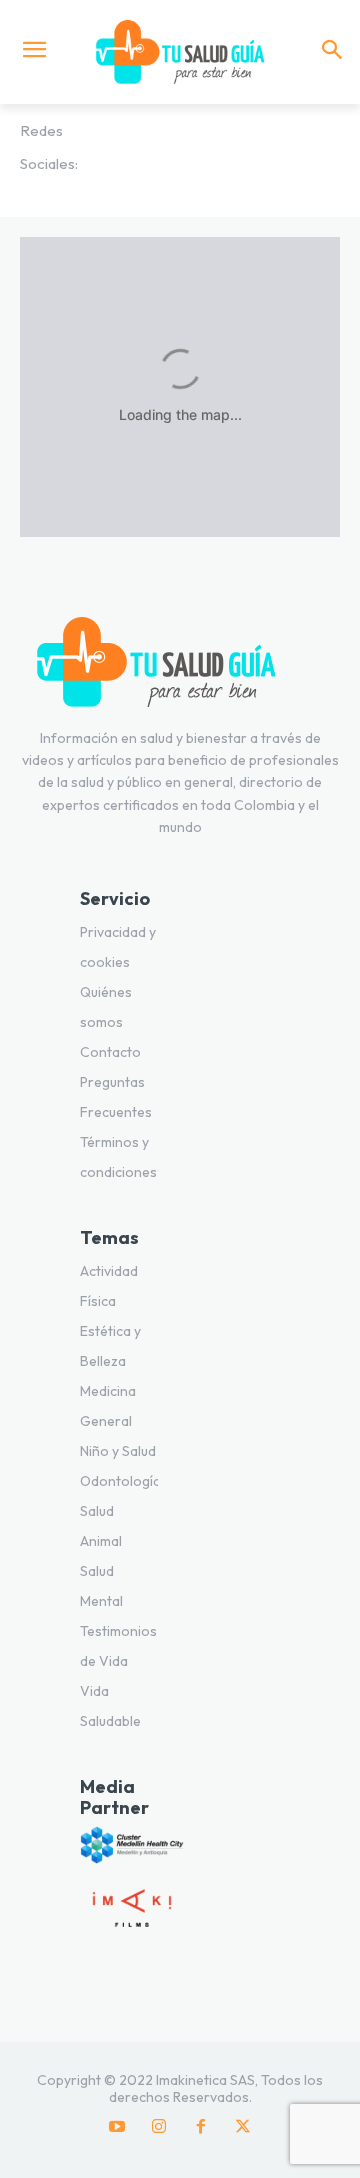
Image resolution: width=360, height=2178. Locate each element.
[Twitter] (243, 2127)
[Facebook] (201, 2127)
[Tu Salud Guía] (180, 52)
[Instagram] (159, 2127)
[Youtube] (117, 2127)
